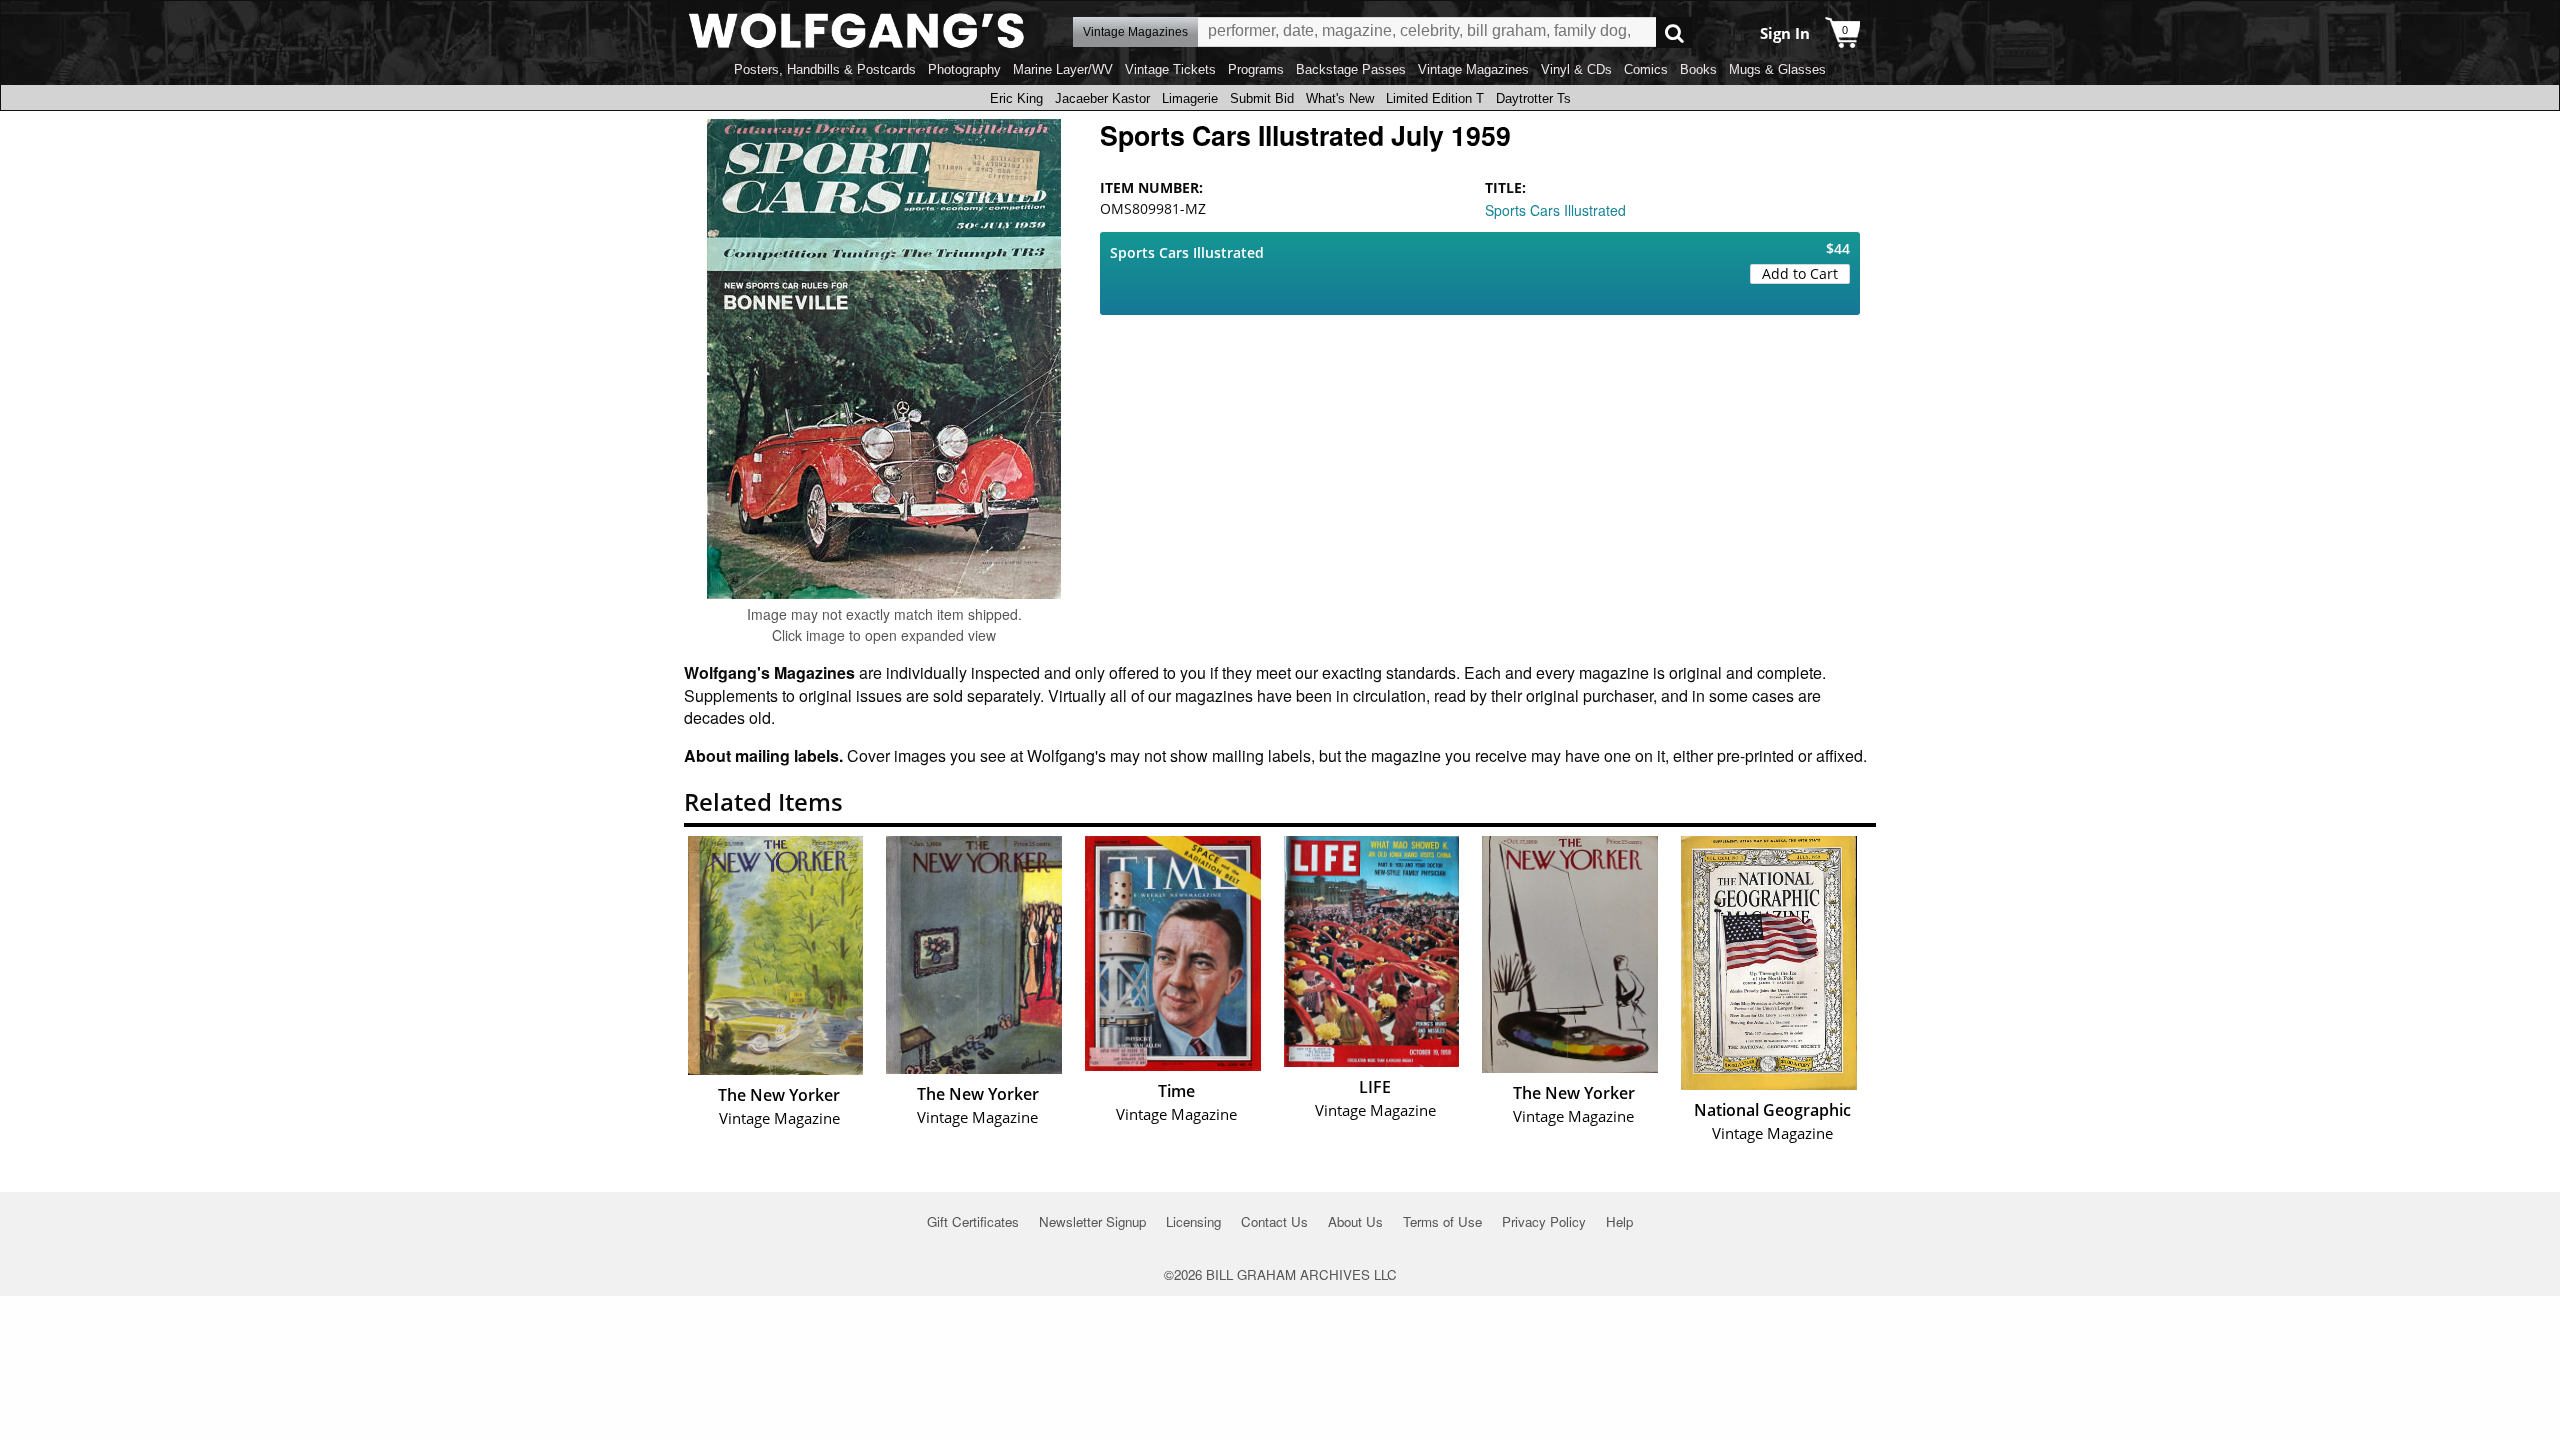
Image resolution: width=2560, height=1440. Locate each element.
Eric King (1016, 98)
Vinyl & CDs (1576, 69)
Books (1698, 69)
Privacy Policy (1544, 1221)
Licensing (1193, 1221)
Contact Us (1274, 1221)
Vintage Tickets (1170, 69)
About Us (1355, 1221)
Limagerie (1190, 98)
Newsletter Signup (1092, 1221)
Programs (1256, 69)
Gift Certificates (973, 1221)
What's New (1340, 98)
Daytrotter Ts (1533, 98)
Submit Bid (1262, 98)
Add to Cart (1800, 273)
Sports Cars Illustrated (1555, 210)
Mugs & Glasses (1777, 69)
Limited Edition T (1435, 98)
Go (1674, 32)
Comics (1646, 69)
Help (1619, 1221)
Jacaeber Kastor (1102, 98)
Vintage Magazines (1473, 69)
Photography (964, 69)
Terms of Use (1442, 1221)
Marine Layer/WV (1063, 69)
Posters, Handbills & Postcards (825, 69)
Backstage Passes (1351, 69)
